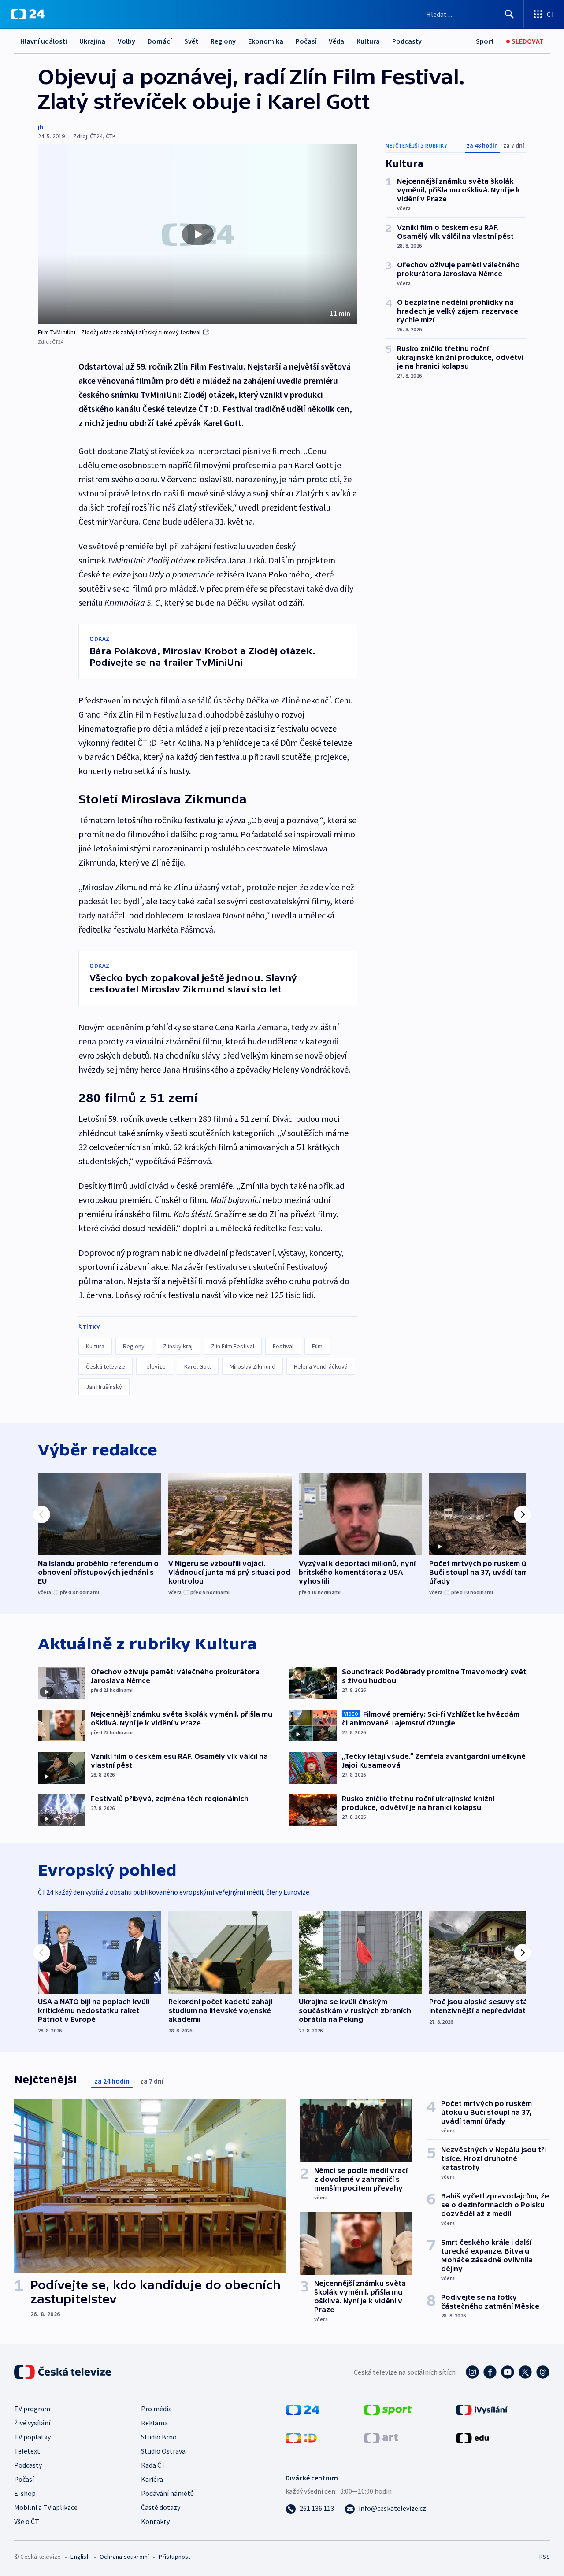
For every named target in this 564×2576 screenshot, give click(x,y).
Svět (191, 41)
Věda (336, 41)
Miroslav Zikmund (252, 1366)
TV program (32, 2409)
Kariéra (152, 2479)
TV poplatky (32, 2437)
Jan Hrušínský (104, 1387)
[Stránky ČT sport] (388, 2409)
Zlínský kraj (178, 1346)
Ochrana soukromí (124, 2557)
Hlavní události (44, 41)
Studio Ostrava (163, 2451)
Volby (126, 41)
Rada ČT (153, 2465)
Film (317, 1346)
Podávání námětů (167, 2493)
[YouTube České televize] (508, 2372)
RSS (545, 2557)
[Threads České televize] (543, 2372)
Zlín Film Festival (233, 1346)
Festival (283, 1346)
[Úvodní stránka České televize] (63, 2372)
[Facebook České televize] (490, 2372)
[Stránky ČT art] (381, 2437)
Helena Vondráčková (321, 1366)
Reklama (154, 2423)
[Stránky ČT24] (302, 2409)
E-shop (25, 2493)
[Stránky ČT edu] (472, 2437)
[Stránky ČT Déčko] (301, 2437)
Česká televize (106, 1366)
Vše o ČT (27, 2521)
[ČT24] (28, 14)
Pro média (156, 2409)
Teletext (27, 2451)
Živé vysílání (32, 2423)
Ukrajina (92, 41)
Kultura (368, 41)
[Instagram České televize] (472, 2372)
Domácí (160, 41)
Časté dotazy (161, 2507)
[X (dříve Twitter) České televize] (525, 2372)
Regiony (223, 41)
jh (41, 127)
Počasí (306, 41)
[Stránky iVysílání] (482, 2409)
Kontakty (155, 2521)
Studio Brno (159, 2437)
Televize (155, 1366)
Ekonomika (266, 41)
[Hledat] (509, 14)
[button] (198, 234)
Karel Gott (198, 1366)
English (80, 2557)
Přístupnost (174, 2557)
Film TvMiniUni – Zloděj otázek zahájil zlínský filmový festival (119, 332)
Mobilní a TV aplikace (46, 2507)
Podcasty (407, 41)
